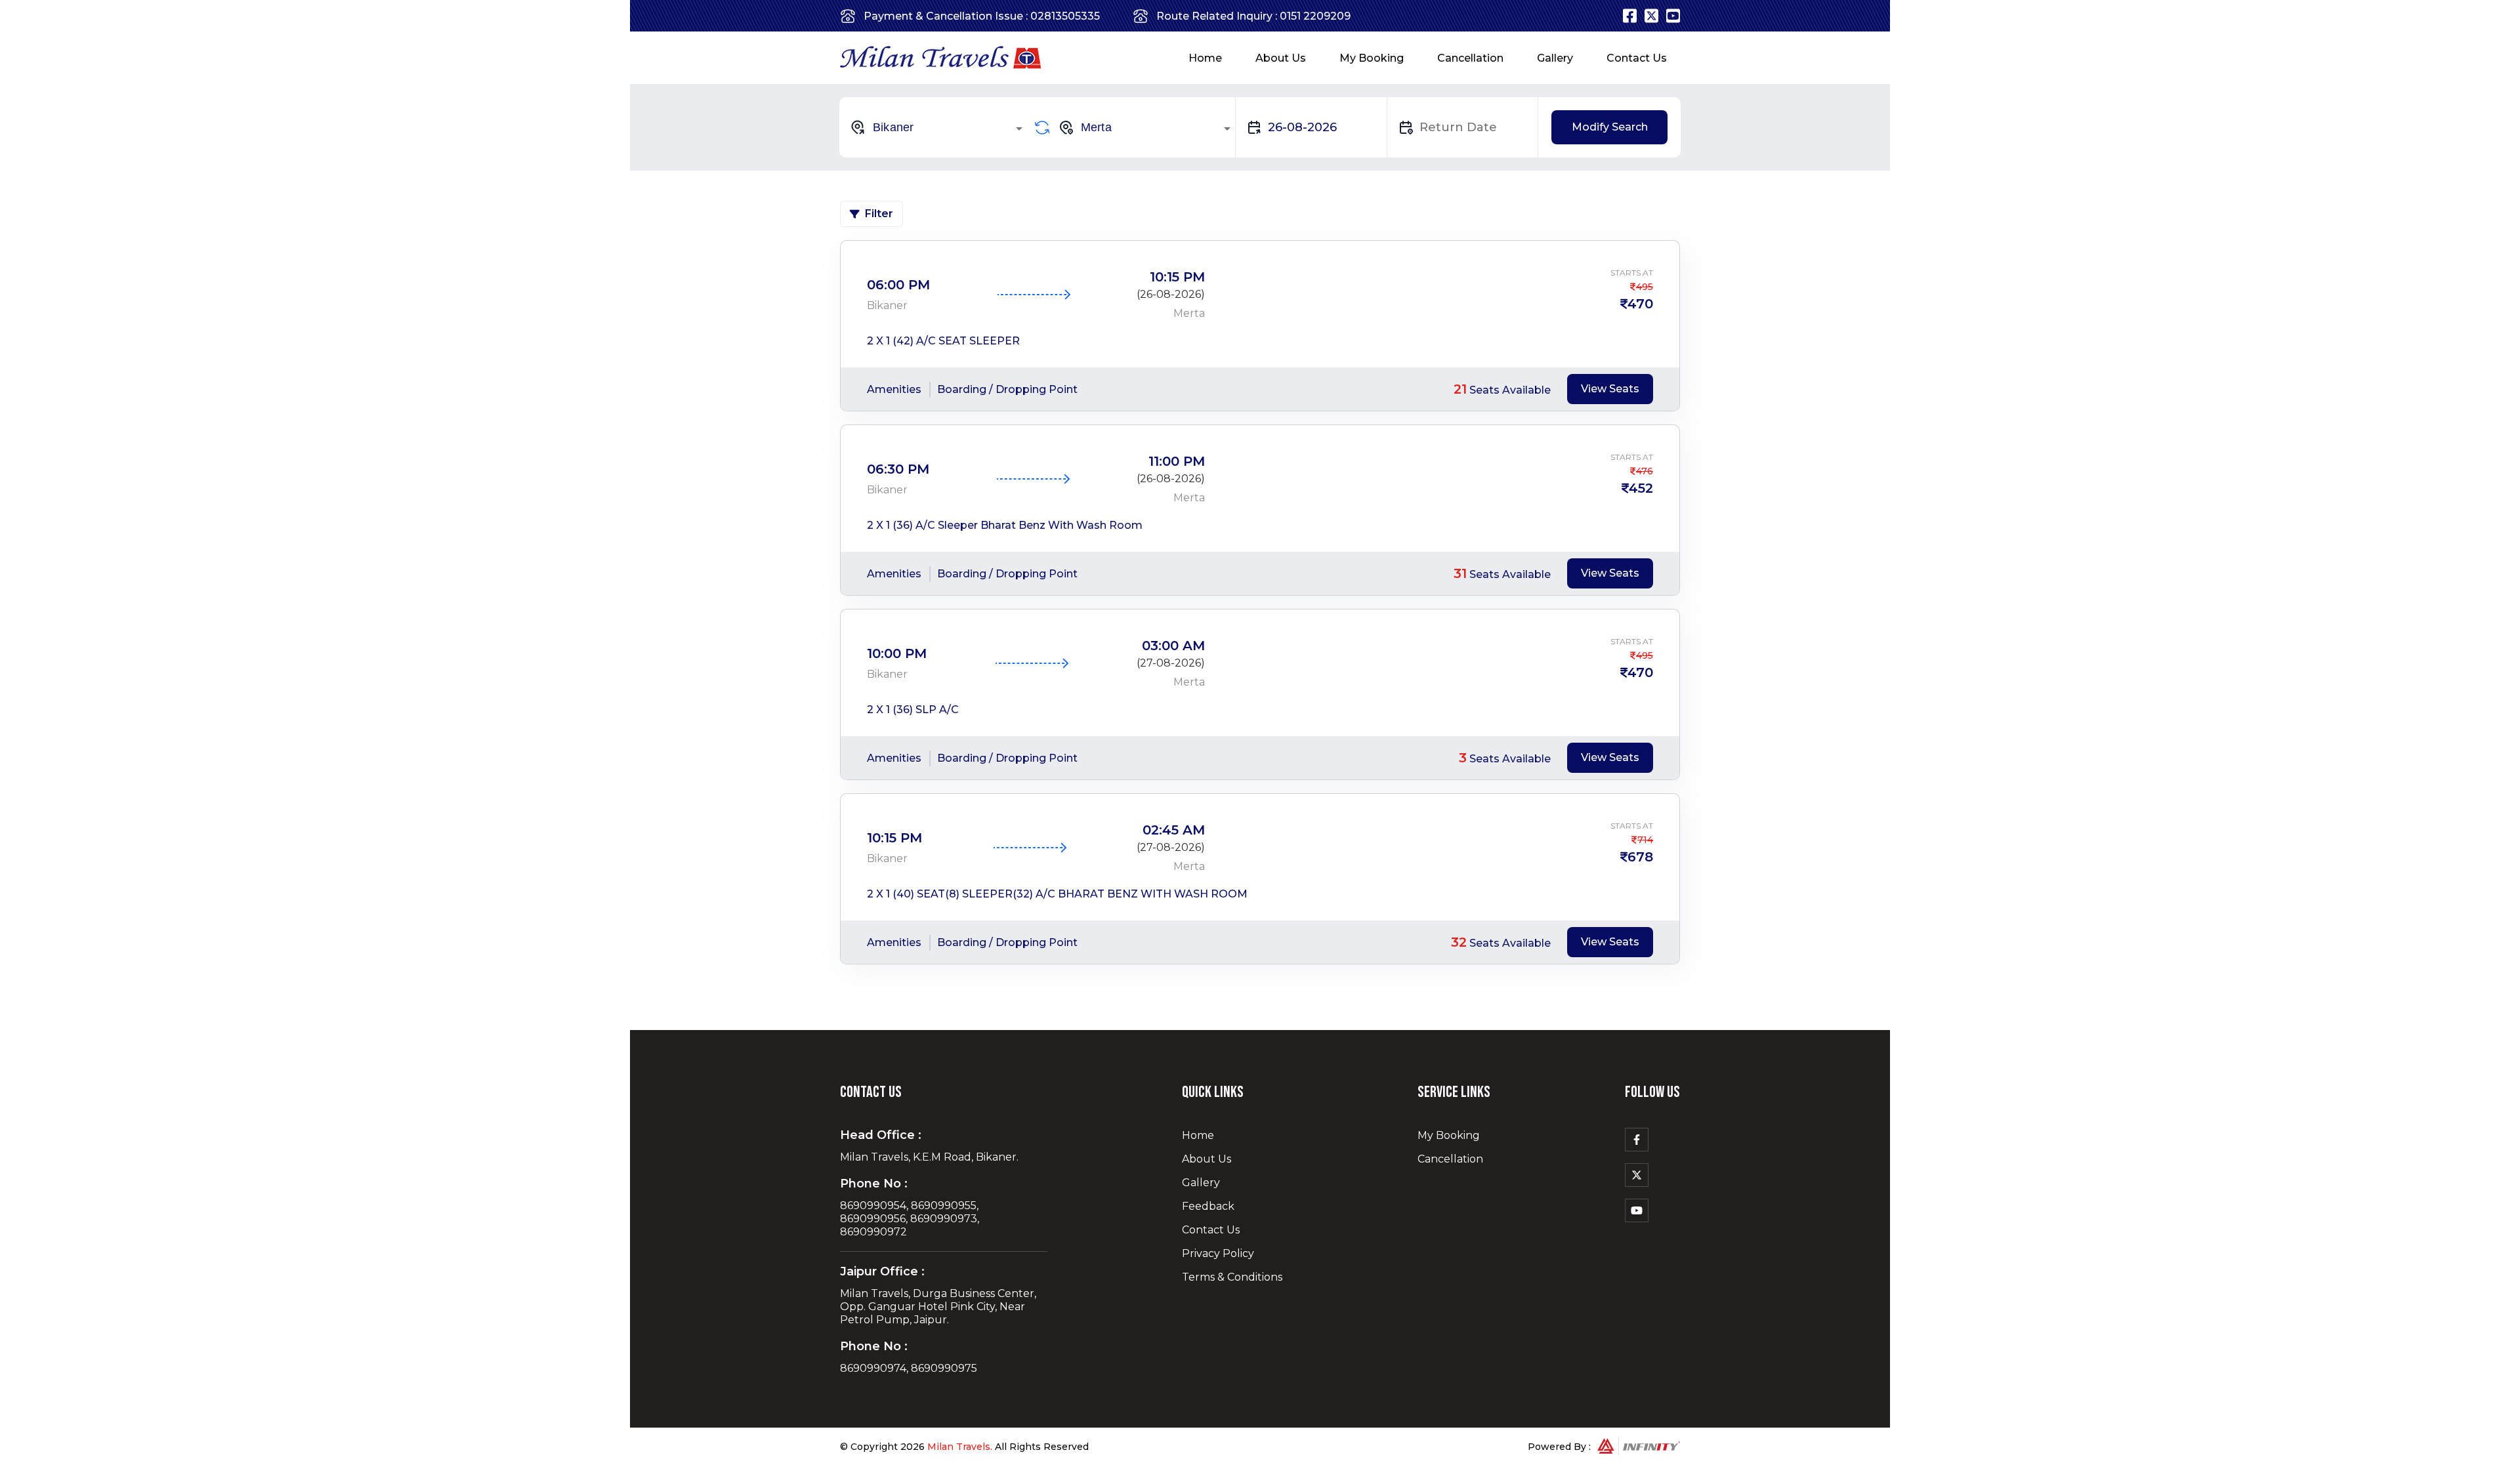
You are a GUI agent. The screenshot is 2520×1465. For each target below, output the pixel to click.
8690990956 (873, 1219)
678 (1640, 857)
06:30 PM (898, 469)
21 (1460, 389)
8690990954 (873, 1206)
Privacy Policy (1218, 1253)
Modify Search (1610, 127)
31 (1460, 573)
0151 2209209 (1315, 16)
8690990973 (944, 1219)
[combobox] (938, 127)
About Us (1281, 58)
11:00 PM (1177, 461)
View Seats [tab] (1610, 389)
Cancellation (1470, 58)
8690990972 (873, 1232)
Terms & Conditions (1232, 1277)
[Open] (1019, 129)
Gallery (1555, 58)
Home (1205, 58)
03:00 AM (1173, 646)
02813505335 (1065, 16)
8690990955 (944, 1206)
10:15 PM (1177, 277)
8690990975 (944, 1368)
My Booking (1372, 58)
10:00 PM (897, 653)
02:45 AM (1174, 830)
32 (1459, 942)
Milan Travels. (960, 1447)
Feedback (1208, 1206)
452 (1641, 488)
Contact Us (1637, 58)
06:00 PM (898, 285)
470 (1640, 304)
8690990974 (873, 1368)
